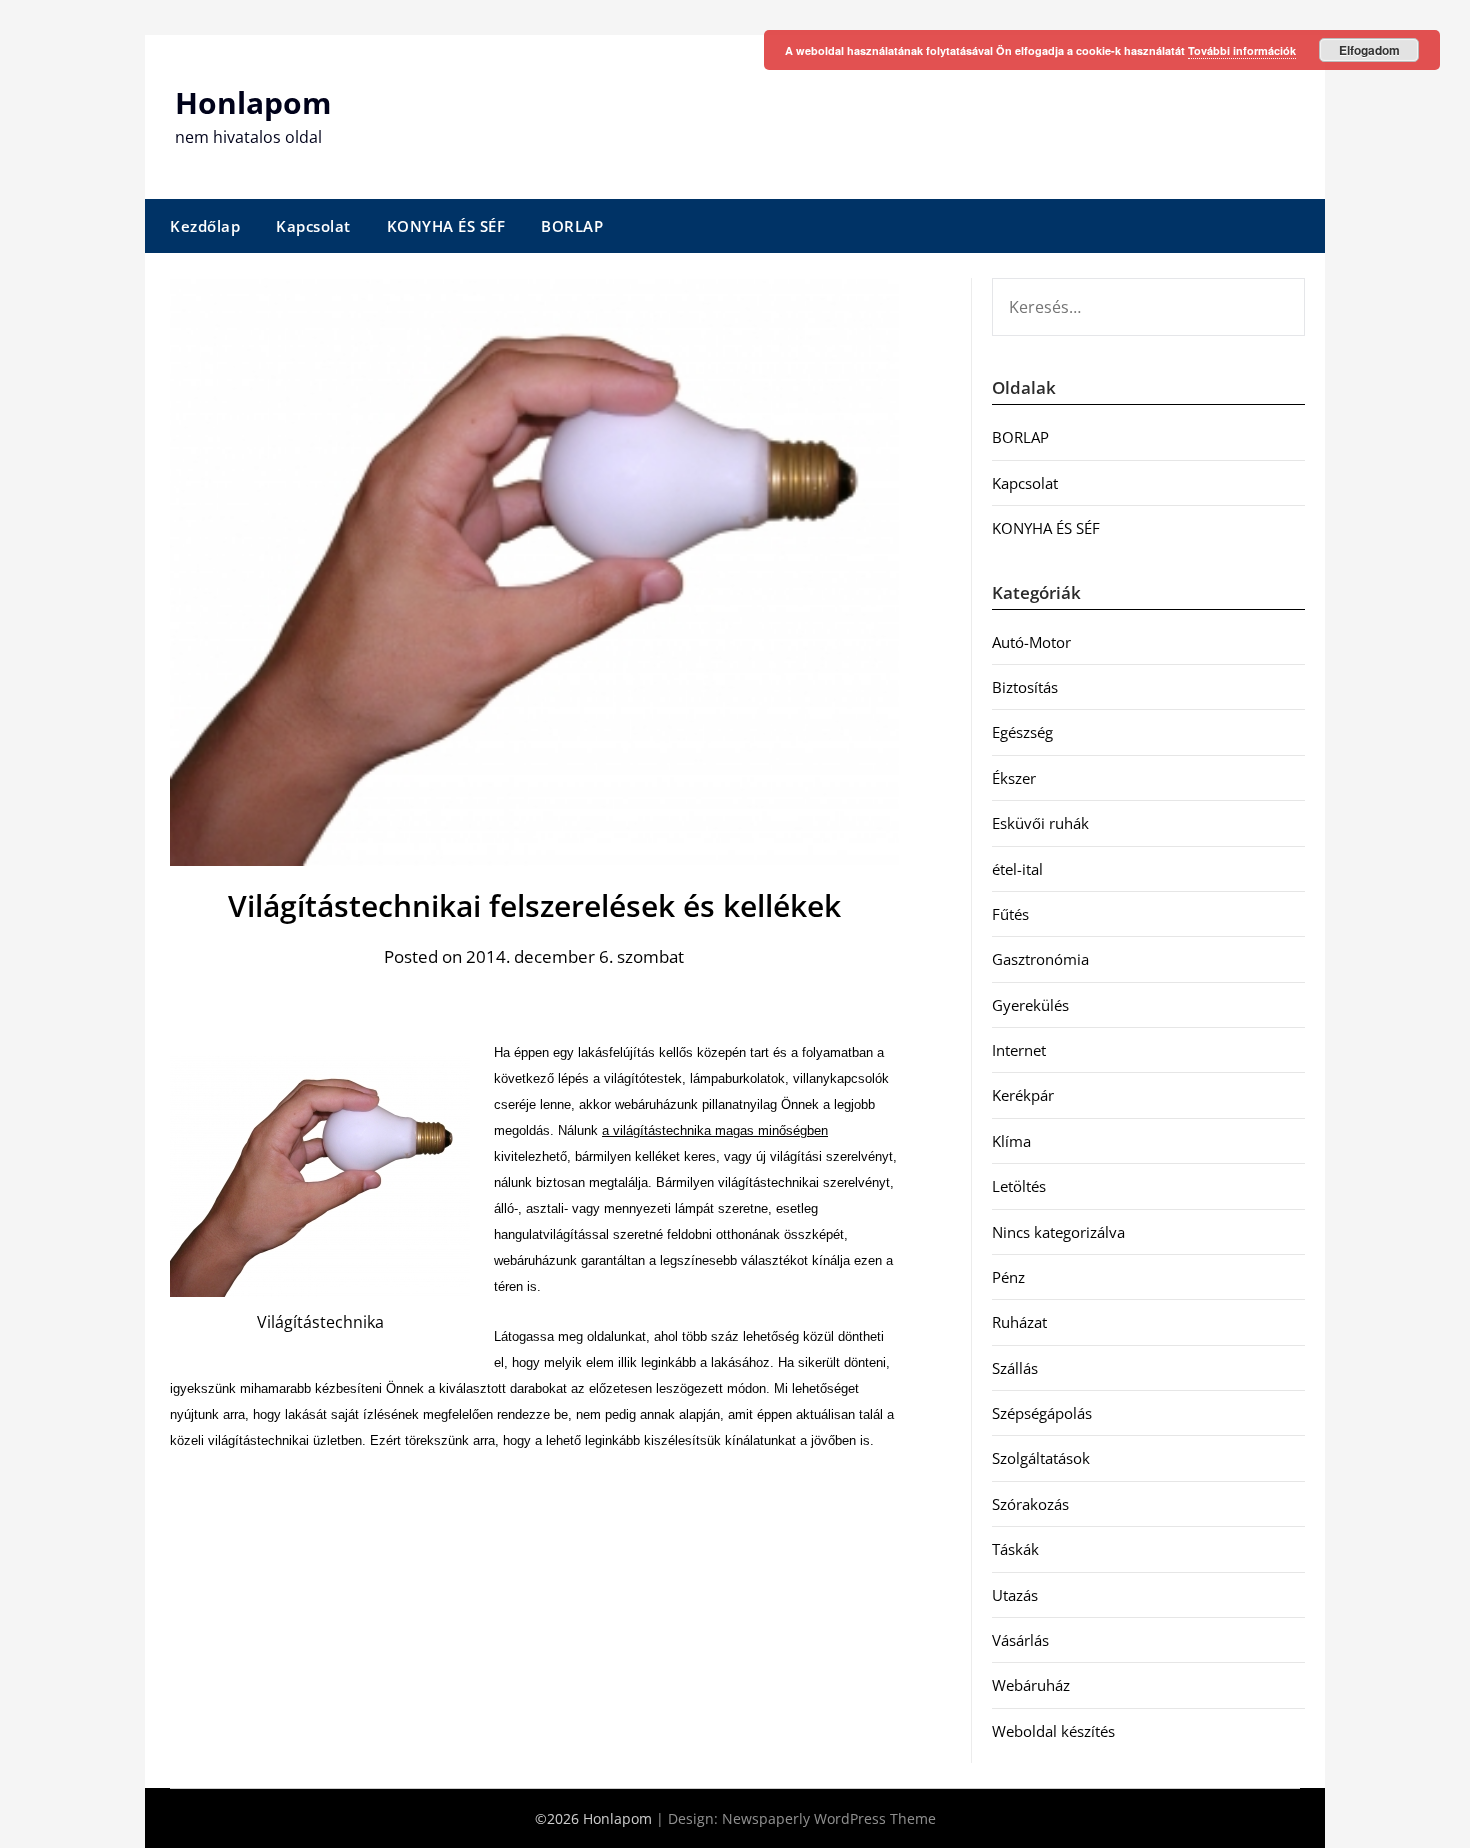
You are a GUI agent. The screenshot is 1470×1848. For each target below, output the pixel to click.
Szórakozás (1030, 1504)
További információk (1242, 50)
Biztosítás (1025, 687)
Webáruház (1031, 1685)
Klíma (1011, 1141)
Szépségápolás (1042, 1413)
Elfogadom (1369, 50)
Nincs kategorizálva (1058, 1232)
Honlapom (253, 102)
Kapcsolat (313, 226)
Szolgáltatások (1041, 1458)
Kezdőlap (205, 226)
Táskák (1015, 1549)
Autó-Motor (1031, 642)
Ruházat (1019, 1322)
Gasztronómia (1040, 959)
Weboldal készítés (1053, 1731)
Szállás (1015, 1368)
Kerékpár (1023, 1095)
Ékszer (1014, 778)
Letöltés (1019, 1186)
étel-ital (1017, 869)
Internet (1019, 1050)
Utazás (1015, 1595)
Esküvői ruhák (1040, 823)
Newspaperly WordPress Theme (829, 1818)
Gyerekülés (1030, 1005)
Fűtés (1010, 914)
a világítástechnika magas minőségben (715, 1130)
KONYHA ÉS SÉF (446, 226)
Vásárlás (1020, 1640)
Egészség (1022, 732)
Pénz (1008, 1277)
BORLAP (572, 226)
